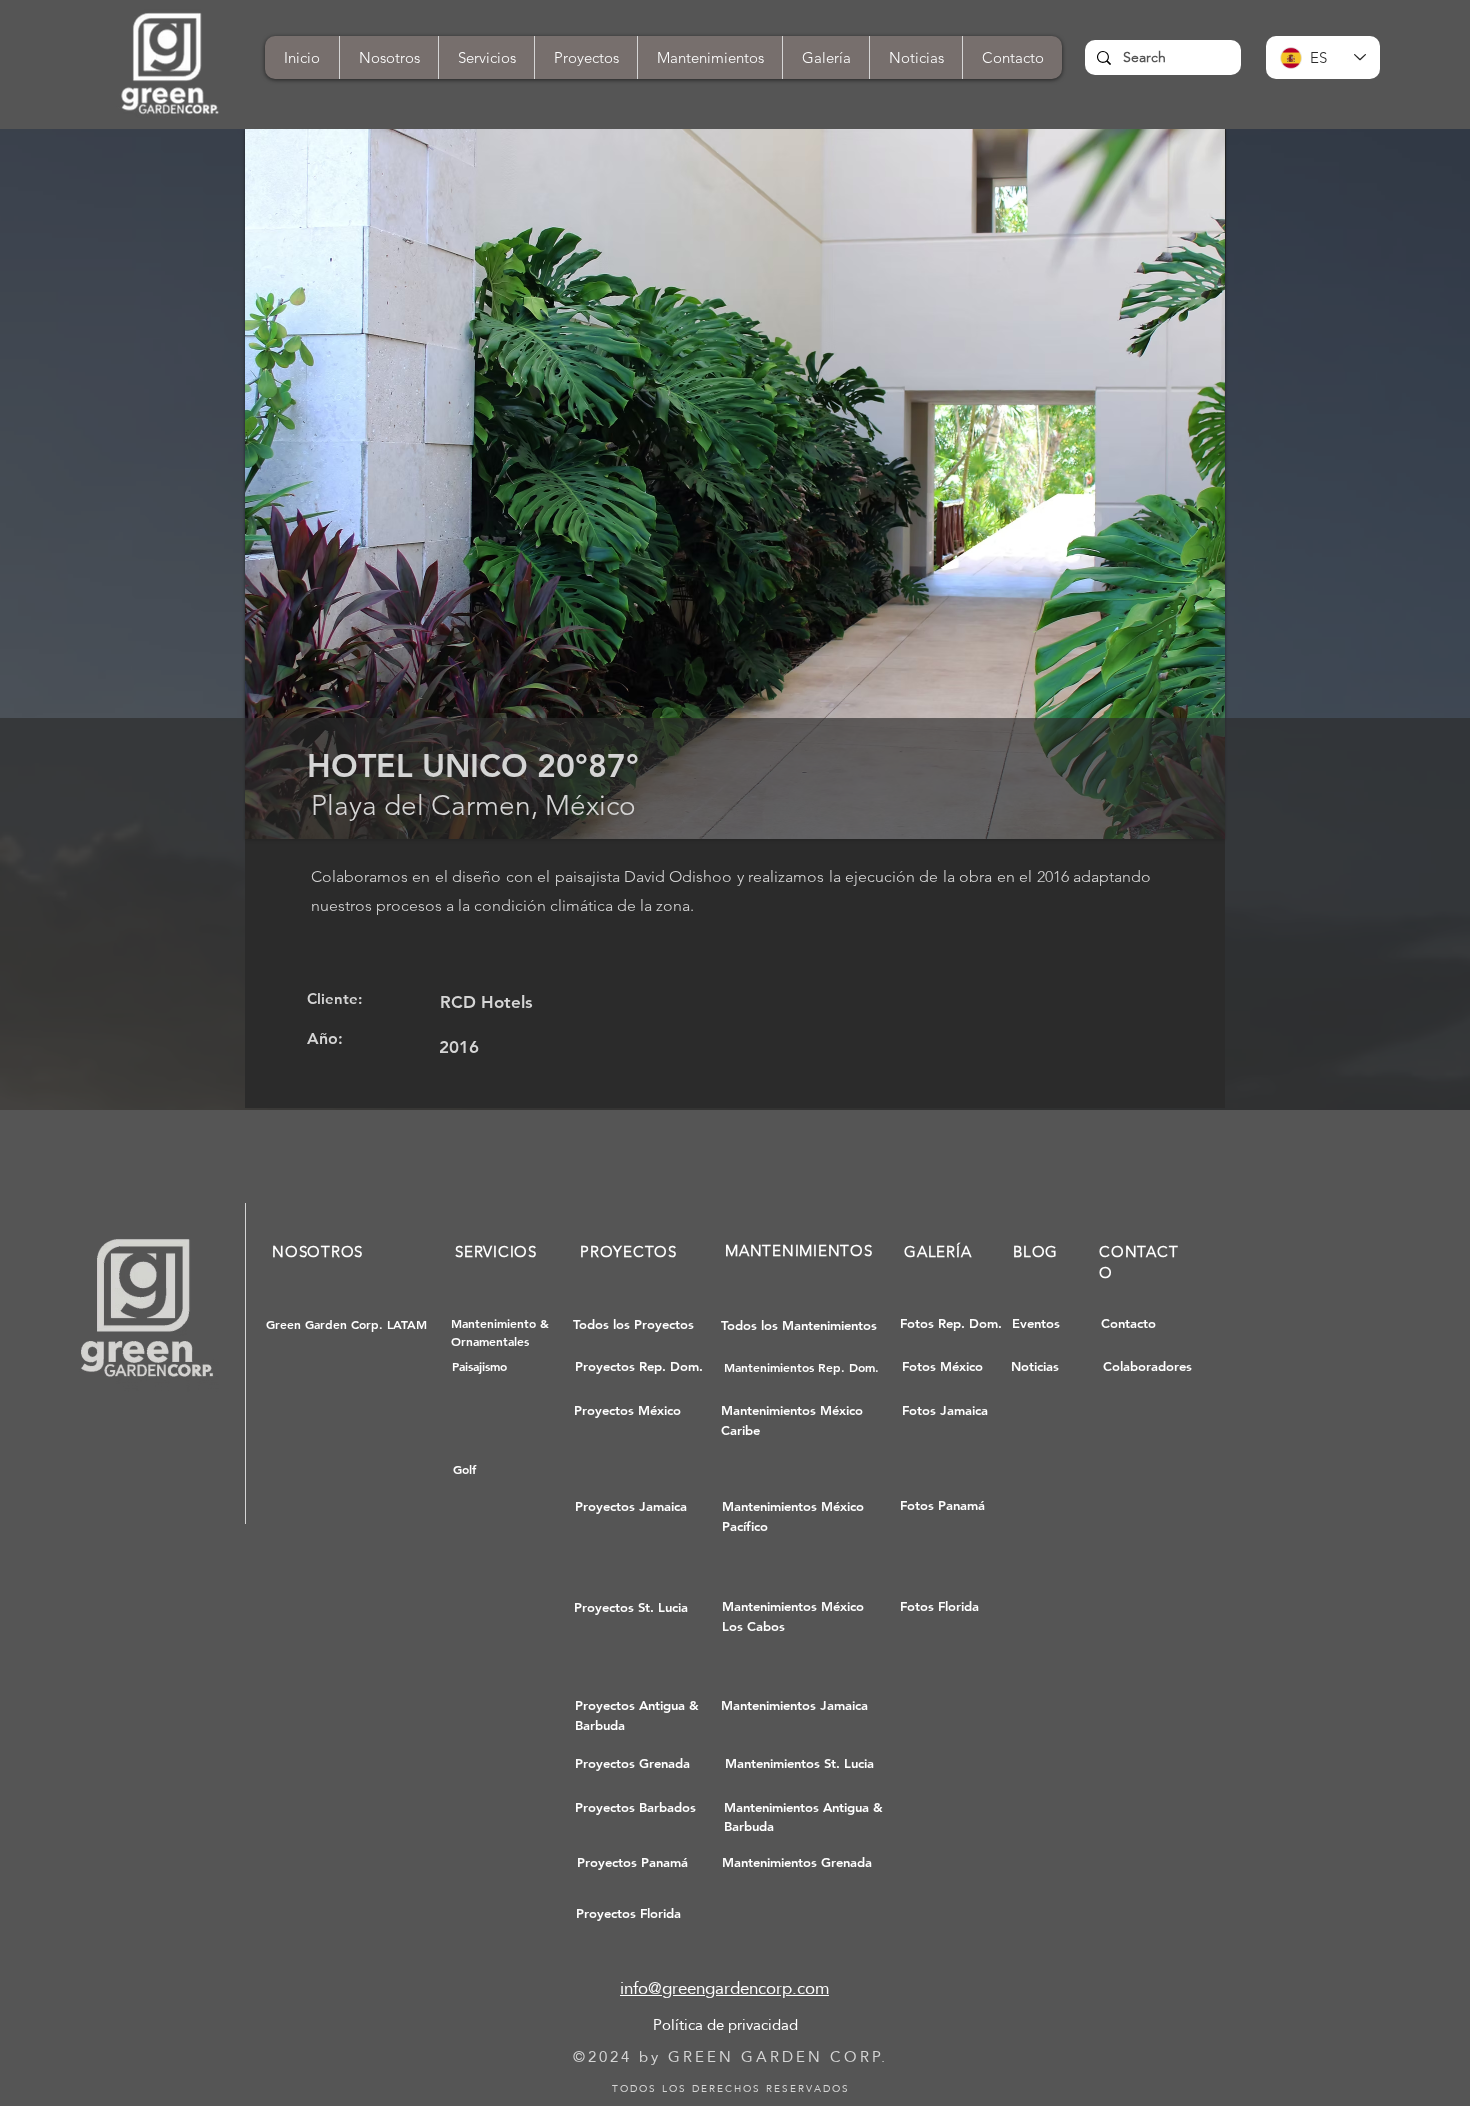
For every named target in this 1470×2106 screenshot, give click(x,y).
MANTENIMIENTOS (799, 1250)
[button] (1012, 57)
